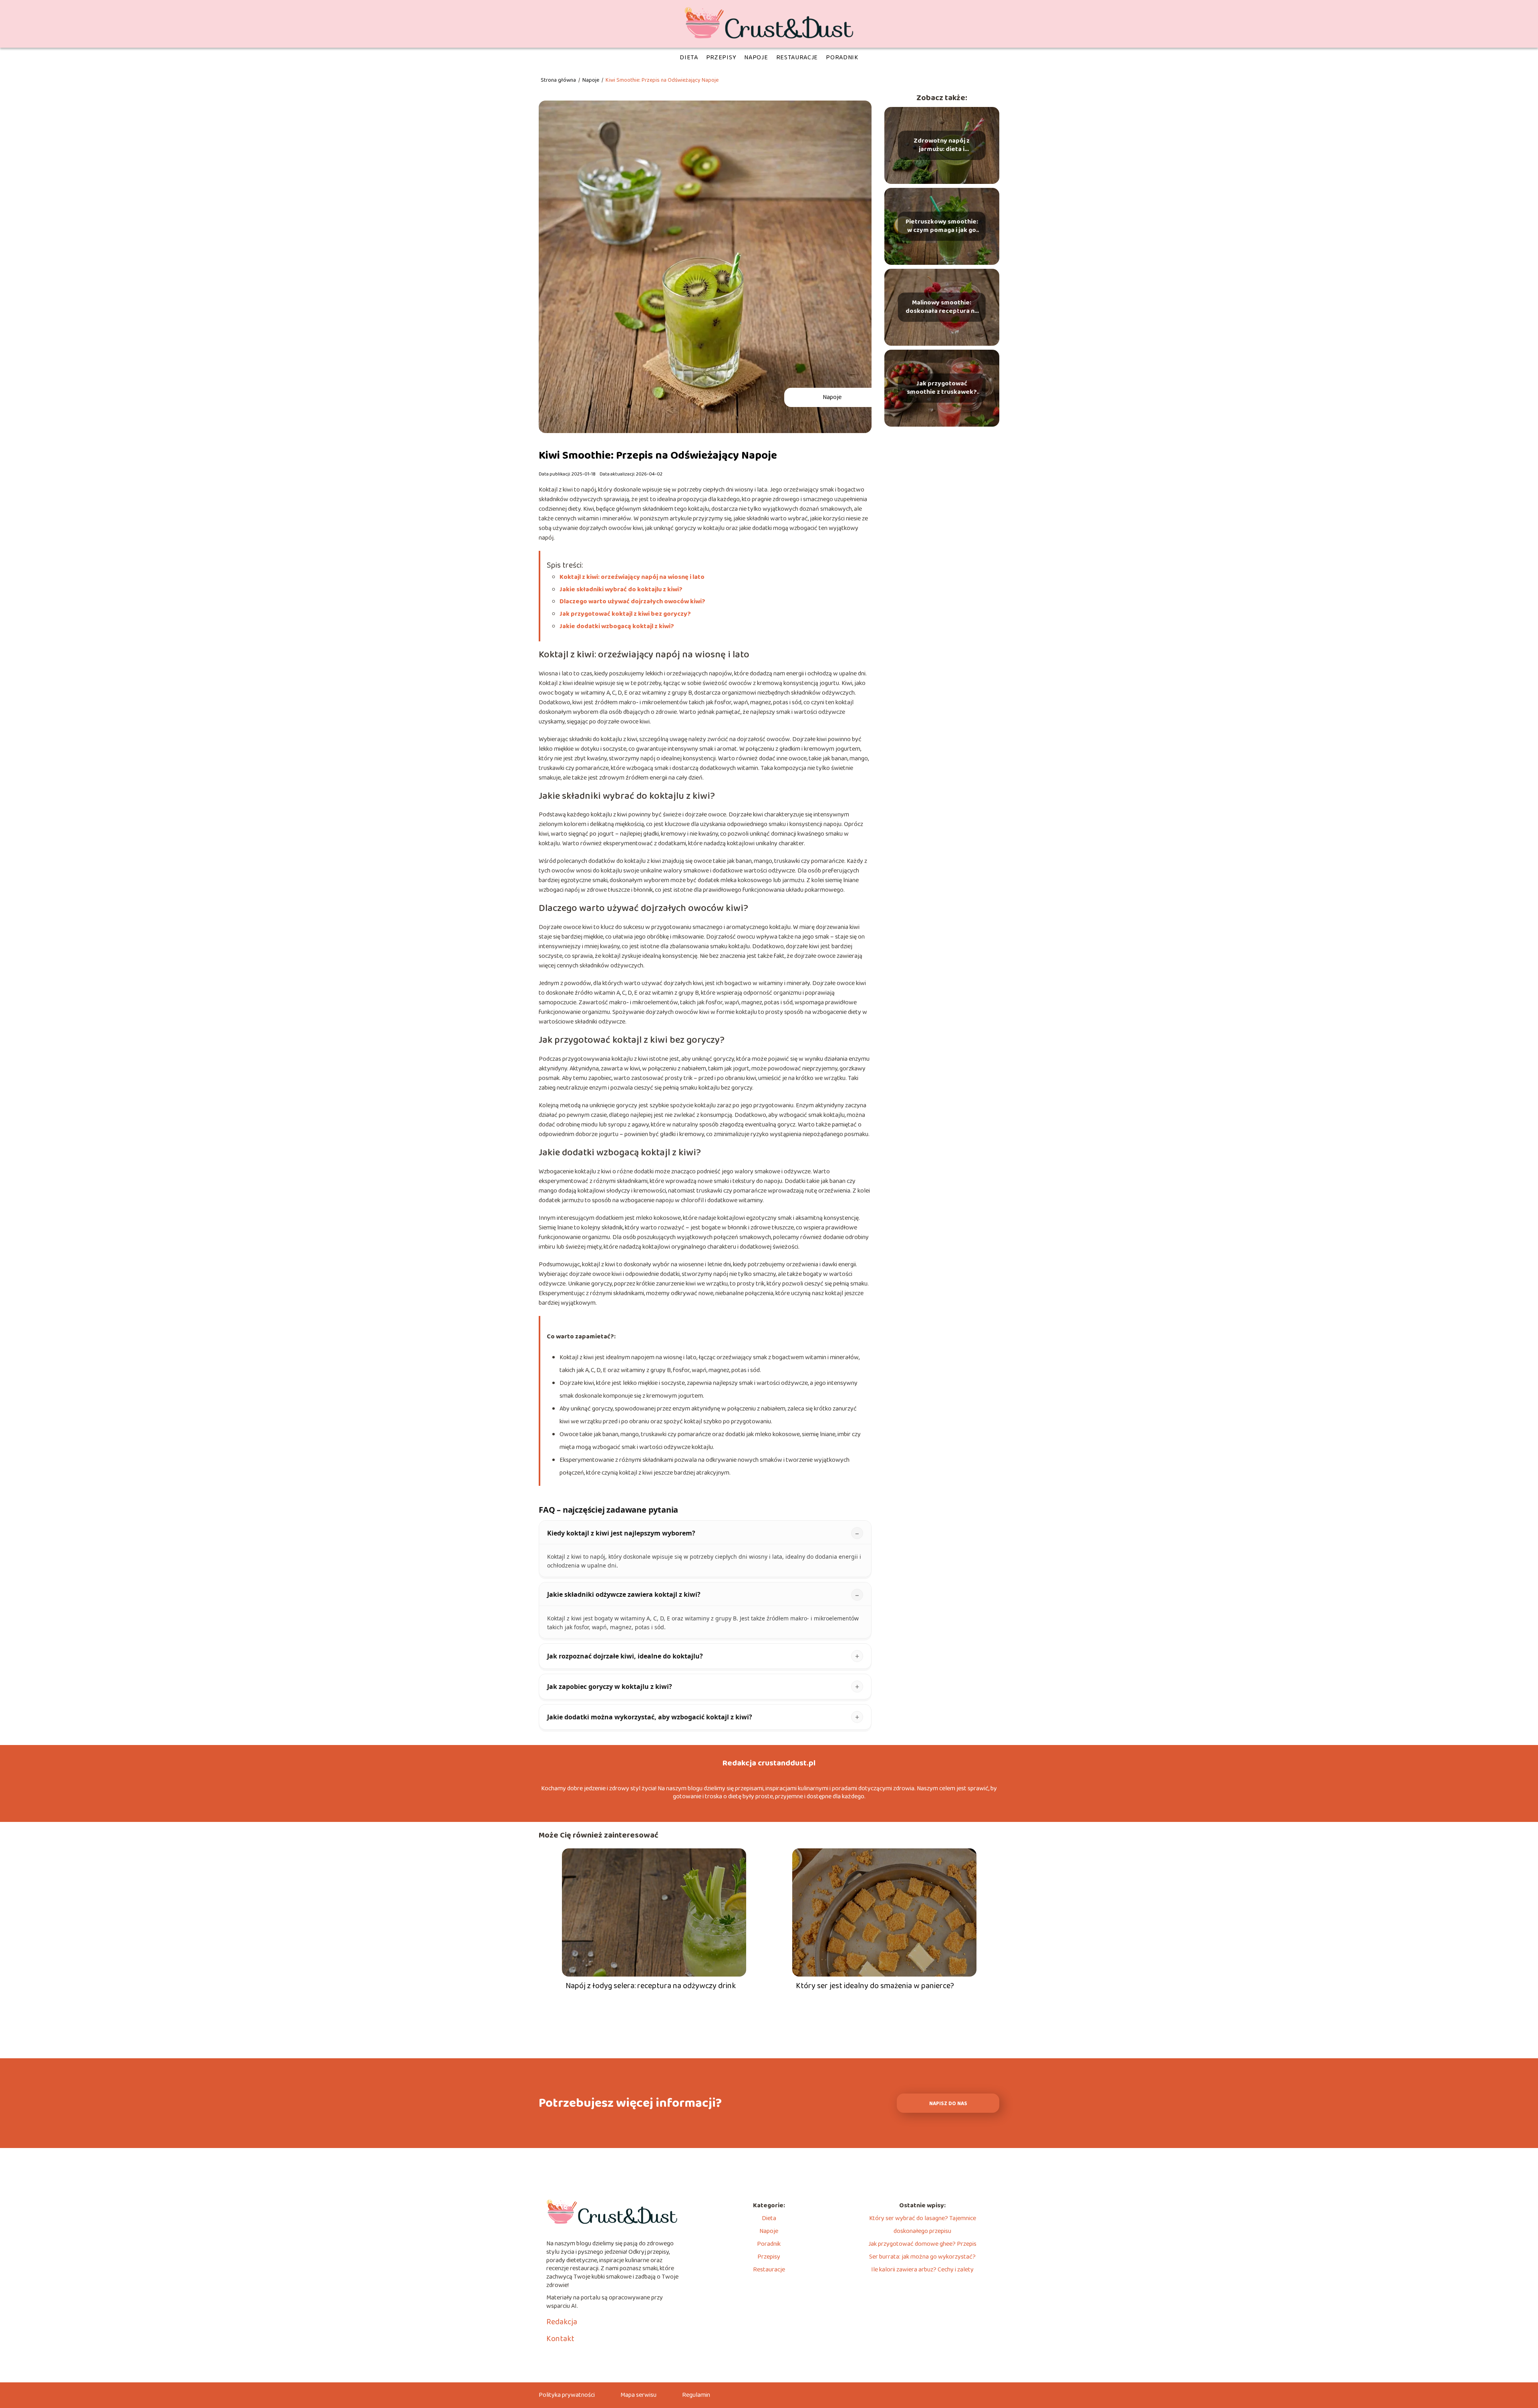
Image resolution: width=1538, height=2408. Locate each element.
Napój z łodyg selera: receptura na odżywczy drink (651, 1986)
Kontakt (560, 2339)
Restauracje (797, 57)
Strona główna (559, 80)
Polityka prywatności (567, 2395)
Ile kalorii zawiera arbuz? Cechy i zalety (922, 2270)
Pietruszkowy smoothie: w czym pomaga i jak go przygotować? (942, 226)
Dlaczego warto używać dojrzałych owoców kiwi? (632, 601)
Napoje (756, 57)
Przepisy (721, 57)
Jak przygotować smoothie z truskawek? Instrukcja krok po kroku (942, 388)
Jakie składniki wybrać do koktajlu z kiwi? (621, 589)
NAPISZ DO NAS (948, 2104)
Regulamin (696, 2395)
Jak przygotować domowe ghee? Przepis (922, 2244)
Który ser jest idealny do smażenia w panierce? (875, 1986)
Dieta (689, 57)
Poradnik (842, 57)
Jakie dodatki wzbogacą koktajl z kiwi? (617, 626)
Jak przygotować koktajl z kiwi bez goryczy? (625, 614)
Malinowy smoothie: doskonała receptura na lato (942, 307)
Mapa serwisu (638, 2395)
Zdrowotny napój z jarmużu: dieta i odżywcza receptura (942, 145)
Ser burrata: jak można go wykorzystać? (922, 2257)
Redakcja (562, 2322)
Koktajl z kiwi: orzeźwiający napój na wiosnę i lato (632, 577)
